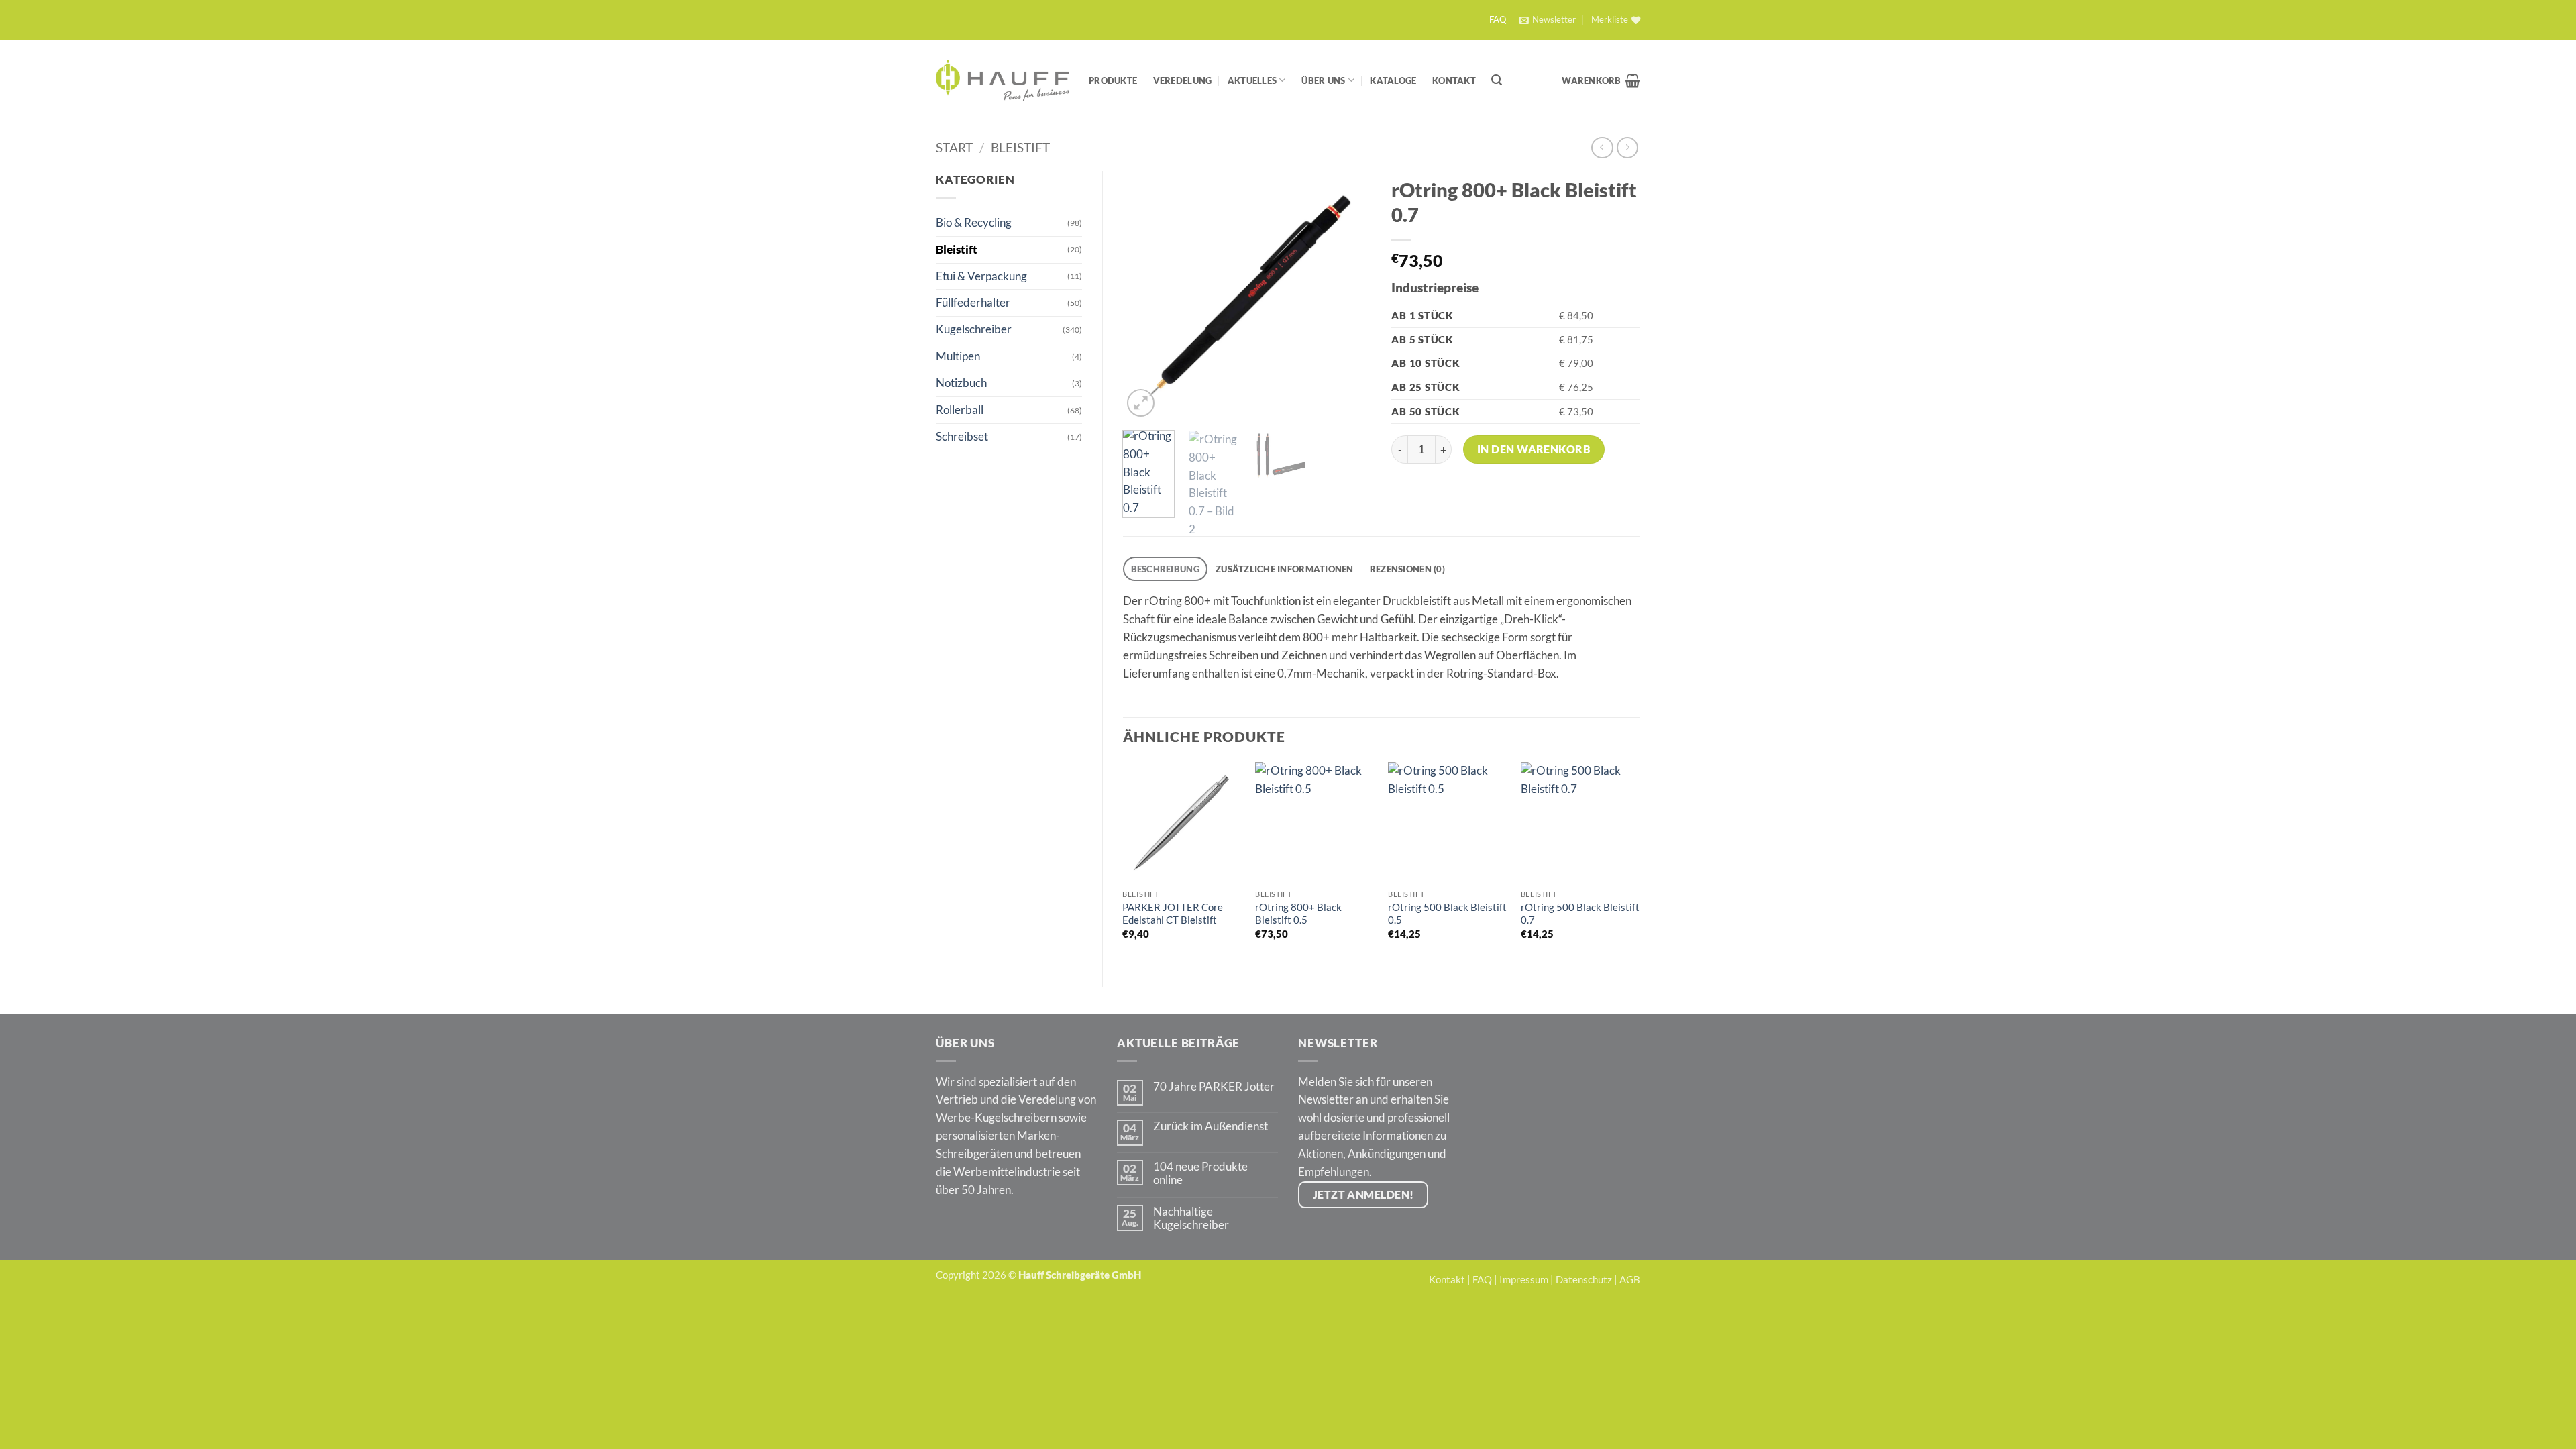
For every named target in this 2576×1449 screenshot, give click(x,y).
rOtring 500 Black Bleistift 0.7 (1580, 914)
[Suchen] (1497, 80)
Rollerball (960, 410)
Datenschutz (1584, 1279)
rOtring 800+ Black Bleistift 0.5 (1298, 914)
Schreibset (962, 436)
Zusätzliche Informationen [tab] (1285, 569)
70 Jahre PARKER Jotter (1214, 1087)
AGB (1630, 1279)
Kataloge (1393, 80)
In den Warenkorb (1534, 449)
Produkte (1113, 80)
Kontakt (1454, 80)
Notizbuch (961, 383)
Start (954, 147)
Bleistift (1020, 147)
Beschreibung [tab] (1165, 569)
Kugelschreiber (974, 329)
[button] (1547, 20)
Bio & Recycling (974, 222)
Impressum (1524, 1279)
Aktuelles (1252, 80)
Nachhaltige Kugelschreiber (1191, 1218)
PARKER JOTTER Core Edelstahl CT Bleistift (1173, 914)
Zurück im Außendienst (1211, 1126)
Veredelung (1183, 80)
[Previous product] (1628, 148)
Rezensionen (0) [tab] (1407, 569)
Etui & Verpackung (981, 276)
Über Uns (1323, 80)
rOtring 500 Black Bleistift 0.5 (1447, 914)
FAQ (1498, 20)
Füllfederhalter (973, 302)
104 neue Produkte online (1200, 1173)
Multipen (958, 356)
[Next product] (1602, 148)
